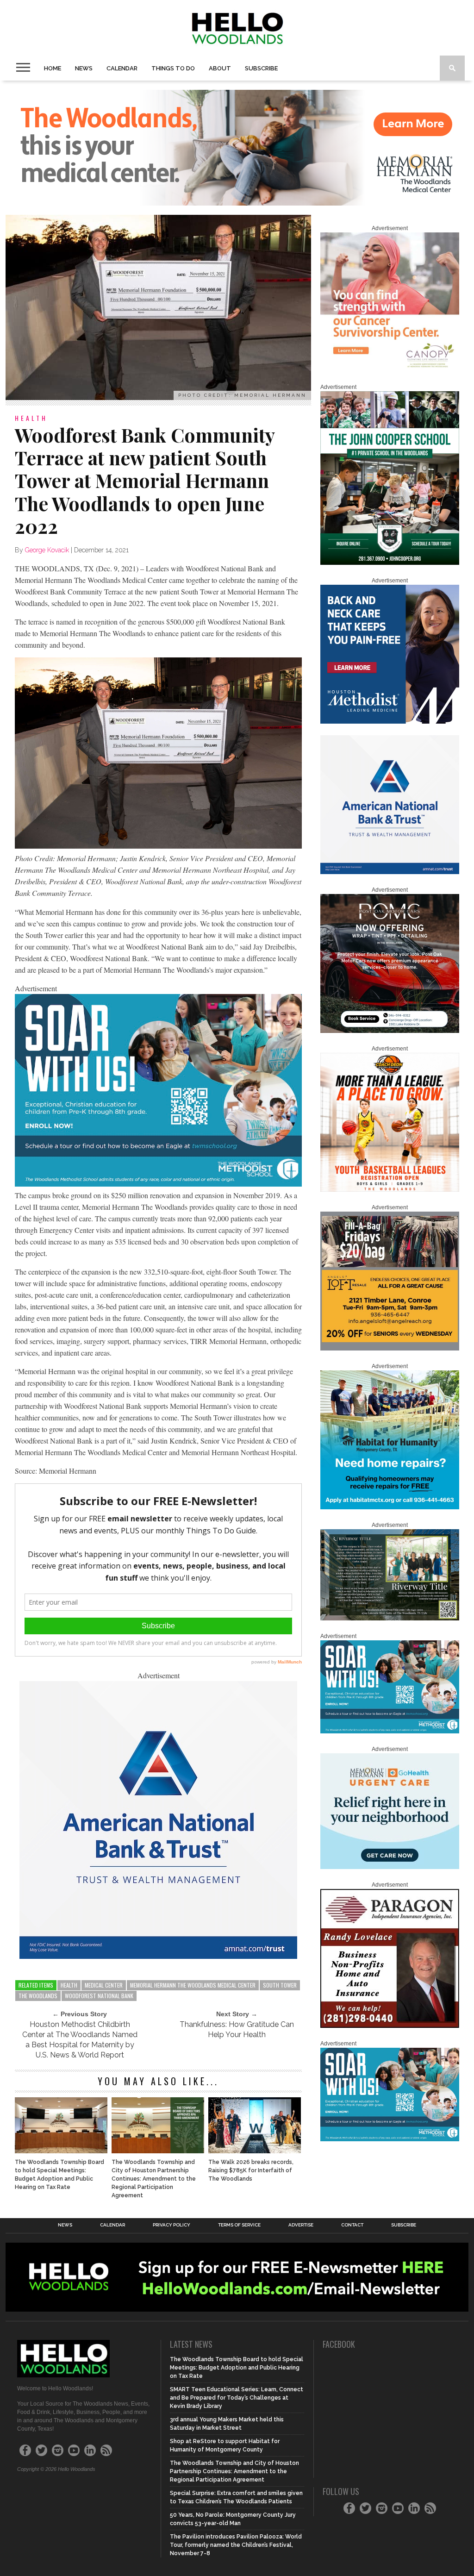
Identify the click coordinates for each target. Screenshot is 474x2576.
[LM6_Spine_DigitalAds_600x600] (390, 722)
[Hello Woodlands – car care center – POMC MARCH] (390, 1031)
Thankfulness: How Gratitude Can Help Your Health (237, 2029)
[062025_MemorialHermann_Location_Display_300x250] (390, 1867)
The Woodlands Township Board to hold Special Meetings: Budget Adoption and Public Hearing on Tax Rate (59, 2175)
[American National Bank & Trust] (158, 1956)
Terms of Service (239, 2225)
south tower (280, 1985)
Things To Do (173, 68)
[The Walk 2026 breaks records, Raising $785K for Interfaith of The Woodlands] (255, 2151)
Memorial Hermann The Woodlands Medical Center (193, 1985)
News (84, 68)
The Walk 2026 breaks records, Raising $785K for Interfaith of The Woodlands (251, 2170)
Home (53, 68)
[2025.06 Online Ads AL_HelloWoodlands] (390, 1349)
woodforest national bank (99, 1996)
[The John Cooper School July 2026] (390, 563)
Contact (352, 2225)
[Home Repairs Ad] (390, 1507)
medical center (104, 1985)
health (69, 1985)
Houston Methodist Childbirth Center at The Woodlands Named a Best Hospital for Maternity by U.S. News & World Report (80, 2040)
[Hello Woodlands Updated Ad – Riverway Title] (390, 1619)
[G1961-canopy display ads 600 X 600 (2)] (390, 369)
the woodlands (38, 1996)
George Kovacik (47, 550)
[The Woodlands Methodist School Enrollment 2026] (158, 1184)
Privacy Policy (172, 2225)
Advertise (301, 2225)
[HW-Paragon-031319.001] (390, 2026)
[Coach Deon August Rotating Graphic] (390, 1190)
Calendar (122, 68)
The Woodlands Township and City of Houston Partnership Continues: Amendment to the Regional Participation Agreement (154, 2179)
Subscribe (261, 68)
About (220, 68)
